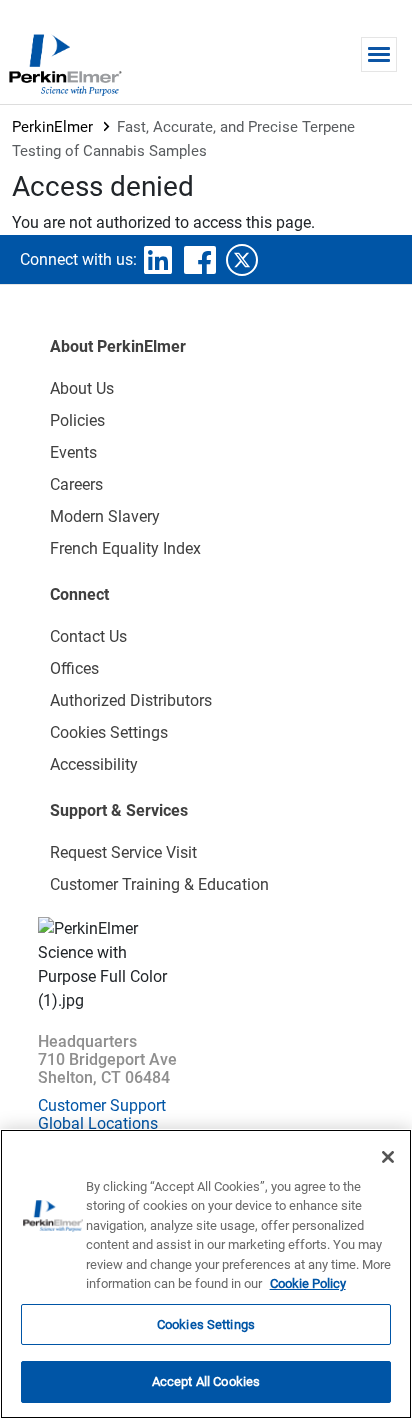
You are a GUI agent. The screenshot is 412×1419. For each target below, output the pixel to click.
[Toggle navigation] (379, 54)
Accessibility (94, 764)
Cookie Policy (308, 1283)
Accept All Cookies (206, 1381)
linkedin (158, 260)
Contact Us (88, 636)
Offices (74, 668)
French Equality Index (125, 548)
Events (73, 452)
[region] (206, 1274)
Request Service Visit (123, 852)
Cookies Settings (206, 1324)
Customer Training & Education (159, 884)
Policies (77, 420)
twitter (242, 260)
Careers (76, 484)
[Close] (388, 1157)
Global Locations (98, 1123)
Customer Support (102, 1105)
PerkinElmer (52, 127)
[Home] (65, 64)
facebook (200, 260)
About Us (82, 388)
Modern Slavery (105, 516)
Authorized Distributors (131, 700)
